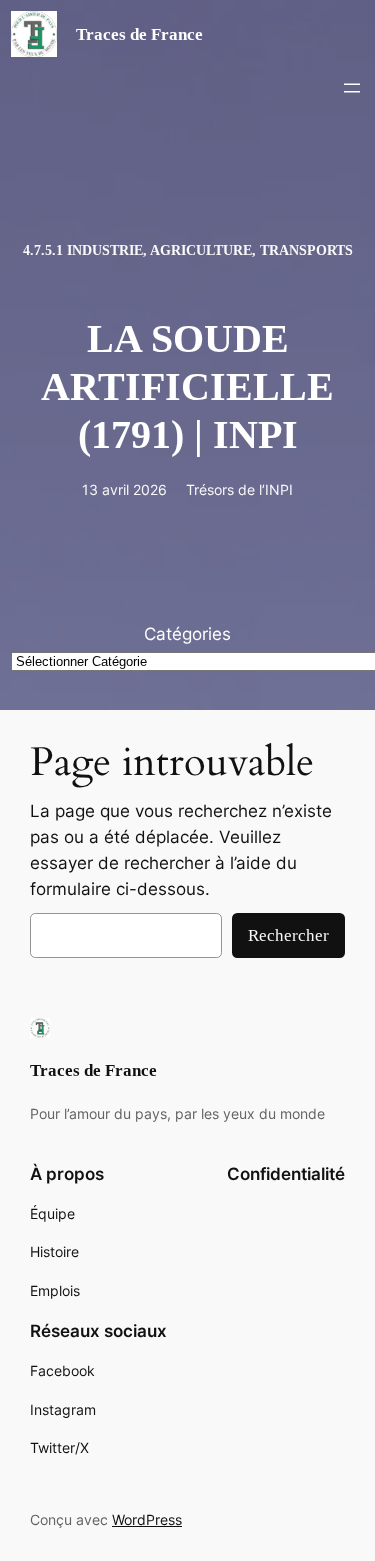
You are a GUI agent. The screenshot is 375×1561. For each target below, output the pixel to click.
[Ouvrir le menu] (352, 88)
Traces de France (139, 34)
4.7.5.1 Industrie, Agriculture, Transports (188, 250)
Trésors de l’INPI (239, 489)
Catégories (187, 634)
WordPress (147, 1519)
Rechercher (288, 935)
